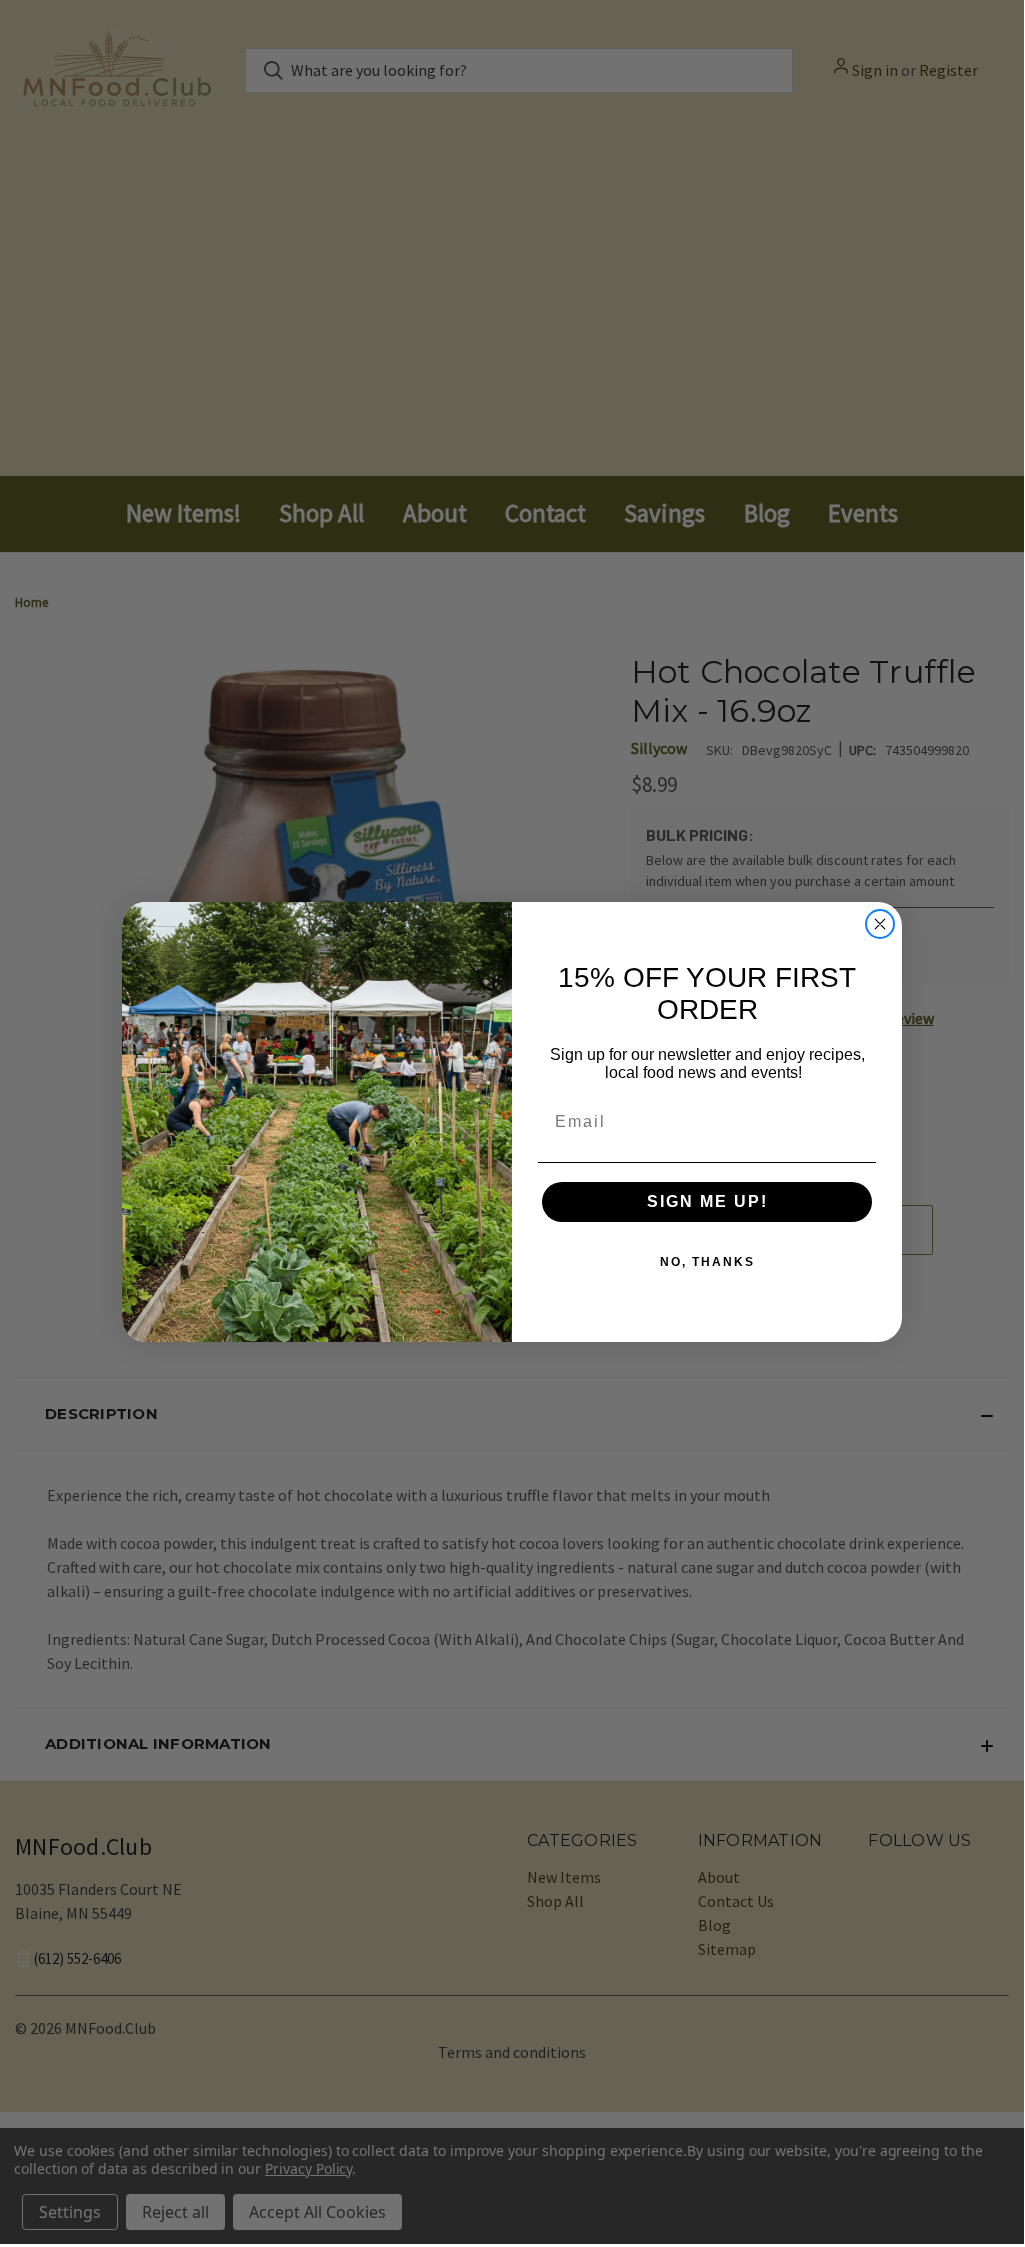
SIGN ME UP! (707, 1201)
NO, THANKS (707, 1262)
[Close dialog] (880, 924)
